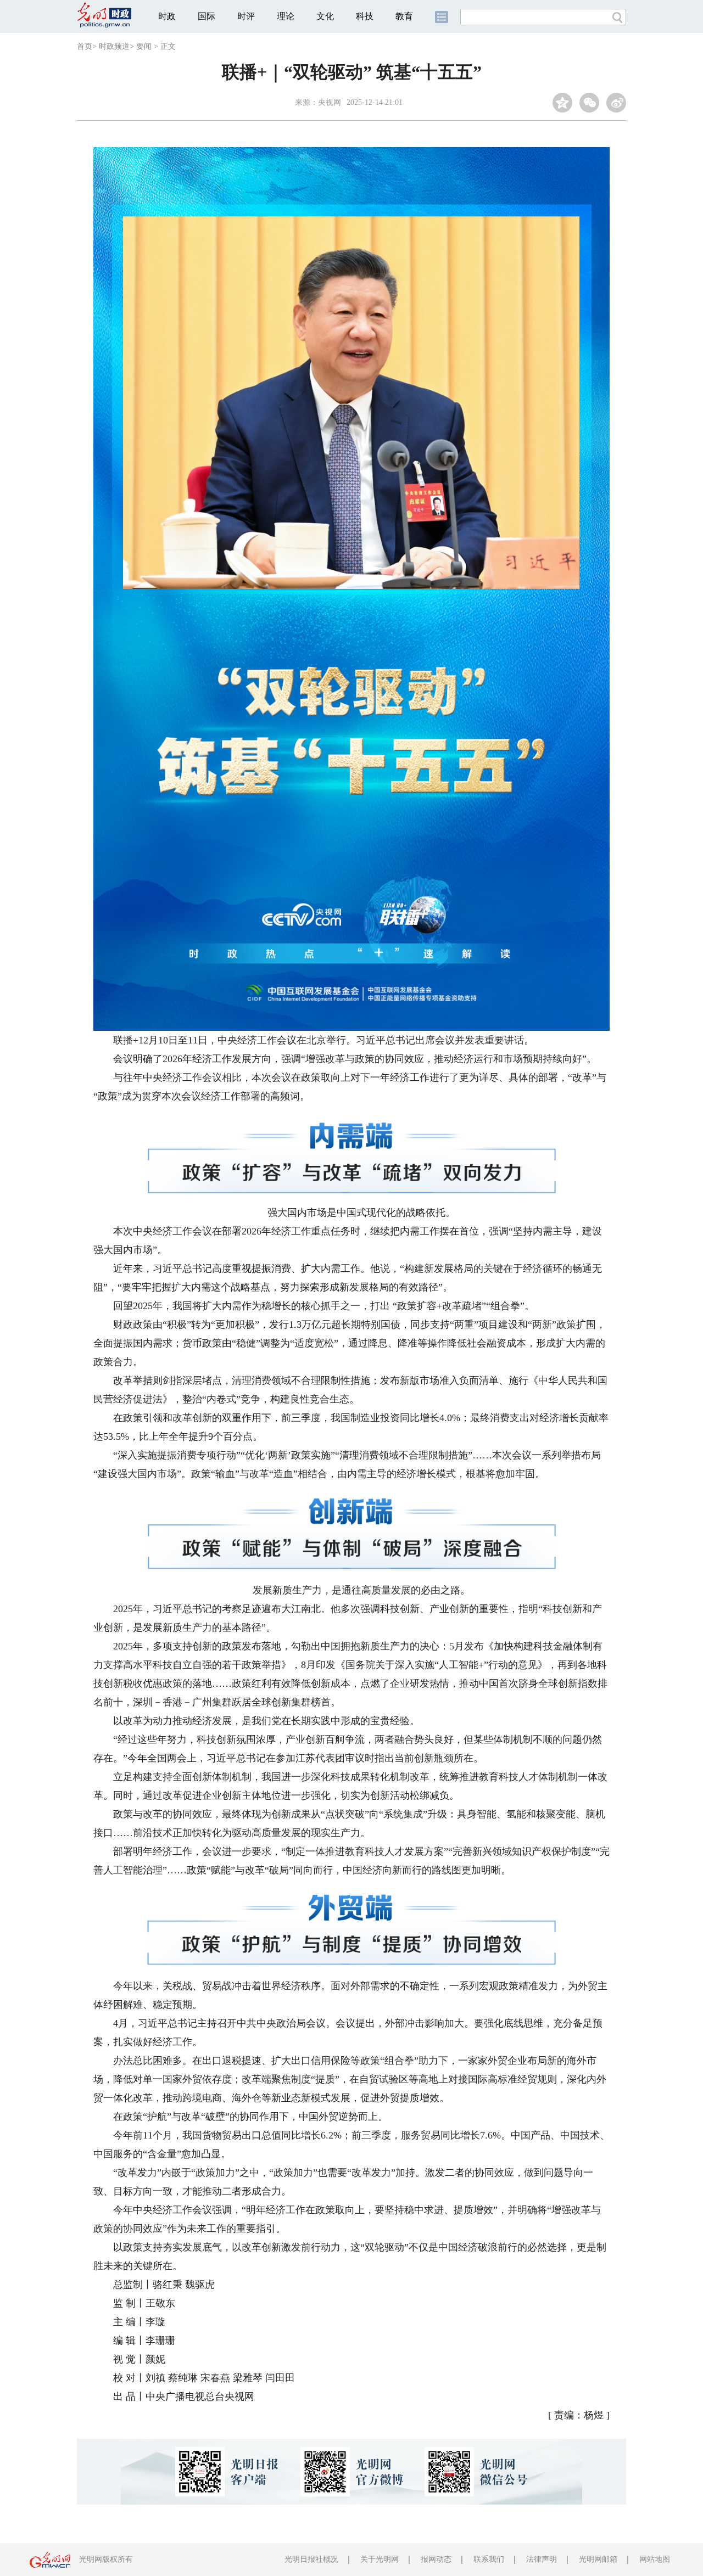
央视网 (330, 102)
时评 (246, 16)
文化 (325, 16)
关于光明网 (380, 2559)
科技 (365, 16)
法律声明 (542, 2559)
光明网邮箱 (598, 2559)
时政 (167, 16)
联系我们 (489, 2559)
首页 (85, 46)
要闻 (144, 46)
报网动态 (436, 2559)
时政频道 (114, 46)
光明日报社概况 (311, 2559)
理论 (286, 16)
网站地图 (655, 2559)
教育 (404, 16)
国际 (207, 16)
